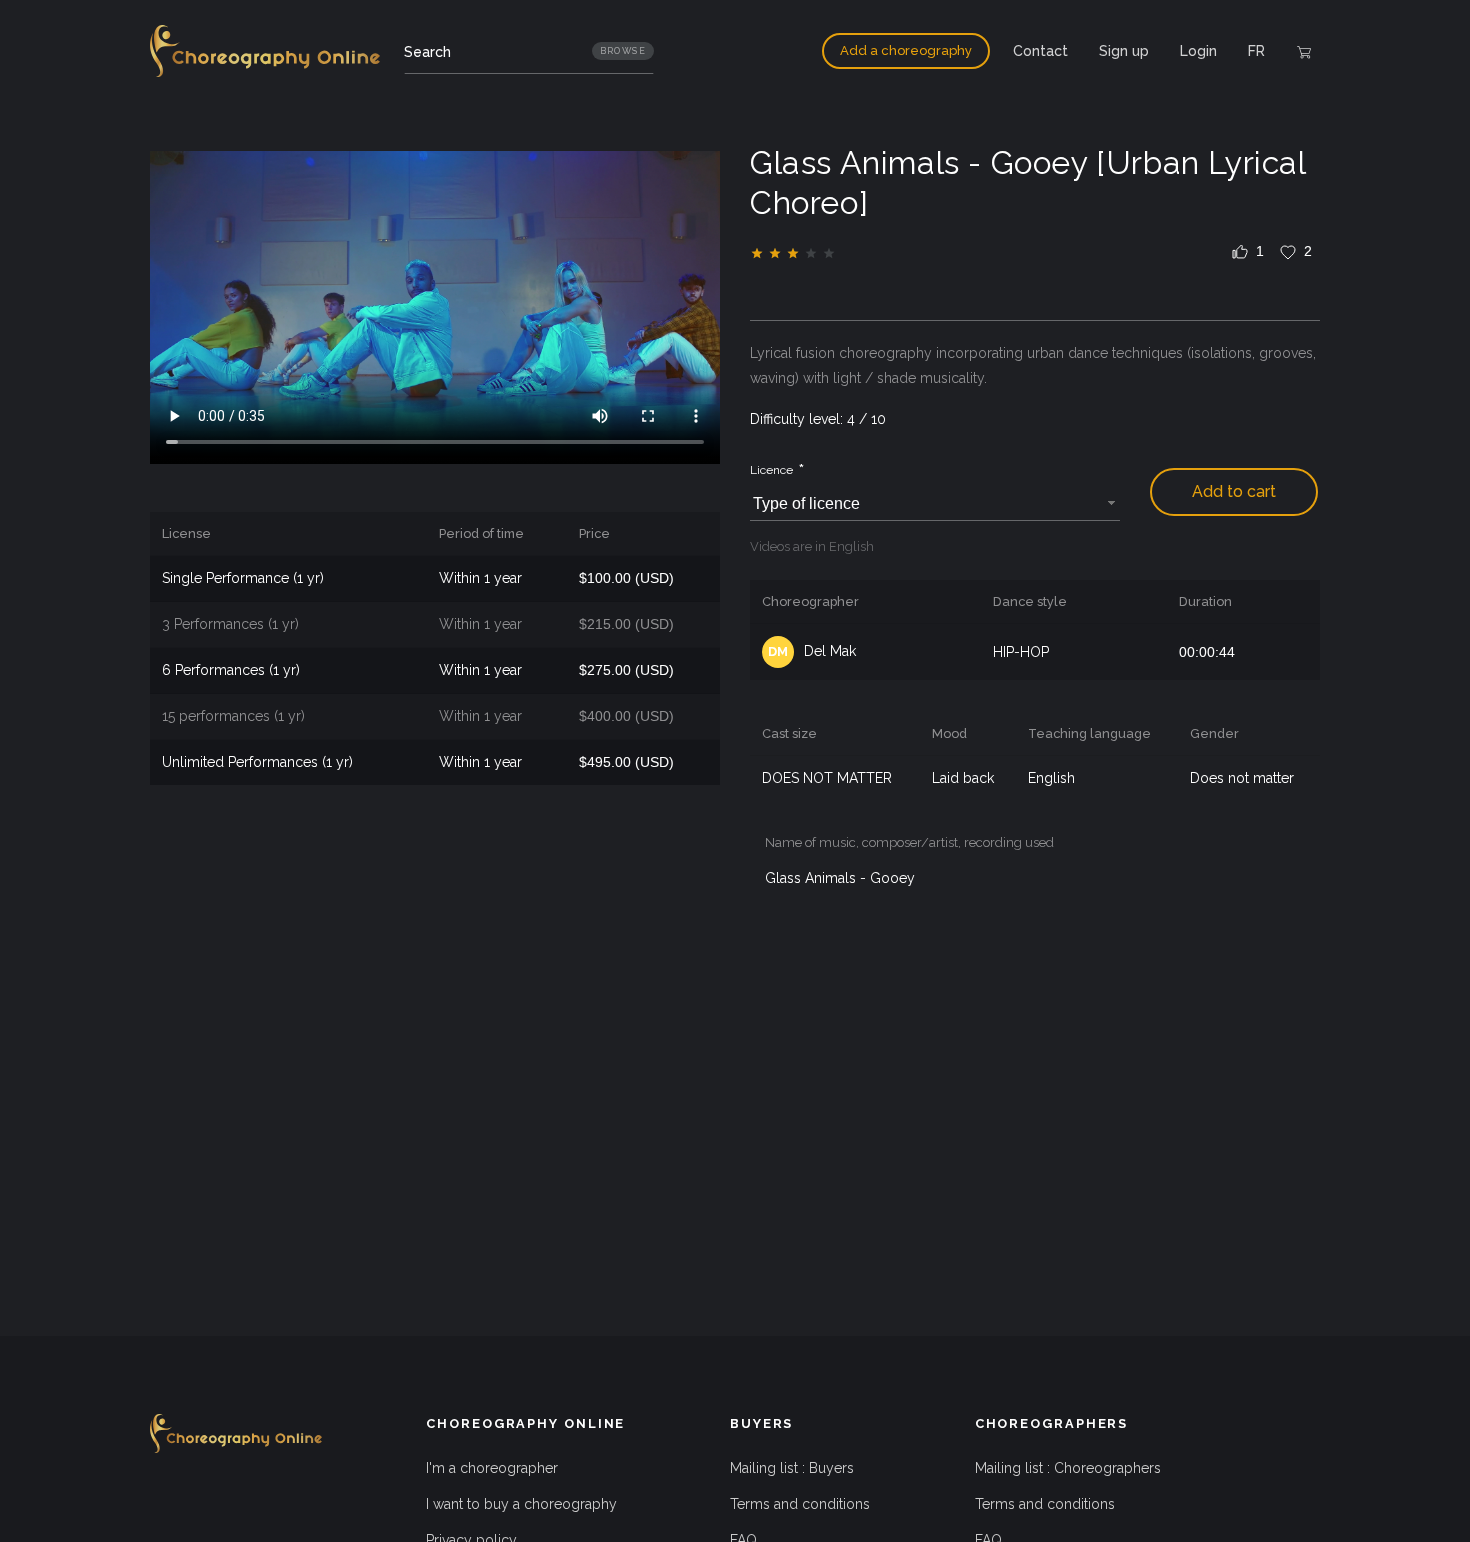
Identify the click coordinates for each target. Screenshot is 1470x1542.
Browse (623, 51)
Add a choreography (906, 50)
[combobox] (935, 505)
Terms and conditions (800, 1504)
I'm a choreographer (492, 1468)
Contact (1040, 51)
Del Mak (812, 651)
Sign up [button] (1124, 51)
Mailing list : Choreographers (1068, 1468)
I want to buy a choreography (521, 1504)
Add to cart (1234, 491)
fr (1256, 51)
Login (1198, 51)
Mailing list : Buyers (792, 1468)
